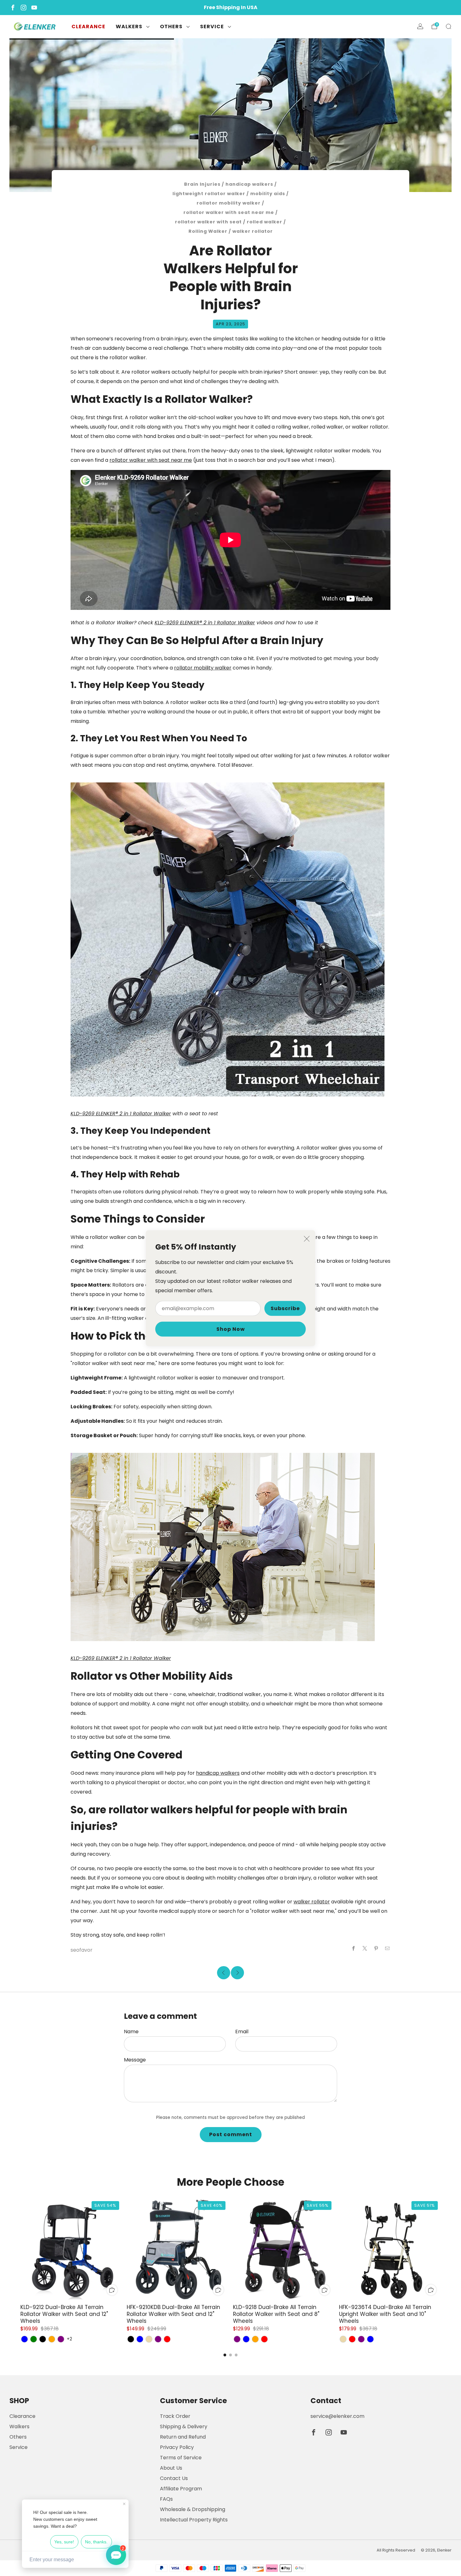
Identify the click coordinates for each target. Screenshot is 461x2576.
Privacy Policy (177, 2447)
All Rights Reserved (396, 2550)
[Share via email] (387, 1949)
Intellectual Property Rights (194, 2520)
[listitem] (230, 8)
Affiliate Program (181, 2489)
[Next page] (441, 2249)
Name (131, 2032)
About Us (171, 2468)
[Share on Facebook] (353, 1949)
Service (212, 27)
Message (135, 2060)
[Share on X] (365, 1949)
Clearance (88, 27)
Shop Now (231, 1329)
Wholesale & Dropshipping (193, 2509)
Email (242, 2032)
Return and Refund (183, 2437)
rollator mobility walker (229, 203)
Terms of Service (181, 2458)
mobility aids (268, 194)
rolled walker (265, 222)
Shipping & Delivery (184, 2427)
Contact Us (174, 2478)
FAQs (166, 2499)
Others (171, 27)
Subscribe (285, 1308)
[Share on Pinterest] (376, 1949)
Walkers (129, 27)
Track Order (175, 2416)
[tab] (225, 2355)
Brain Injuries (202, 184)
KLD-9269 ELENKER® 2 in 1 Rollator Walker (205, 623)
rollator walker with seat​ (208, 222)
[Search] (448, 26)
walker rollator (253, 231)
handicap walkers (249, 184)
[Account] (420, 26)
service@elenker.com (337, 2416)
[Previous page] (20, 2249)
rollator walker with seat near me (229, 212)
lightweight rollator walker (209, 194)
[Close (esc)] (307, 1239)
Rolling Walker (208, 231)
